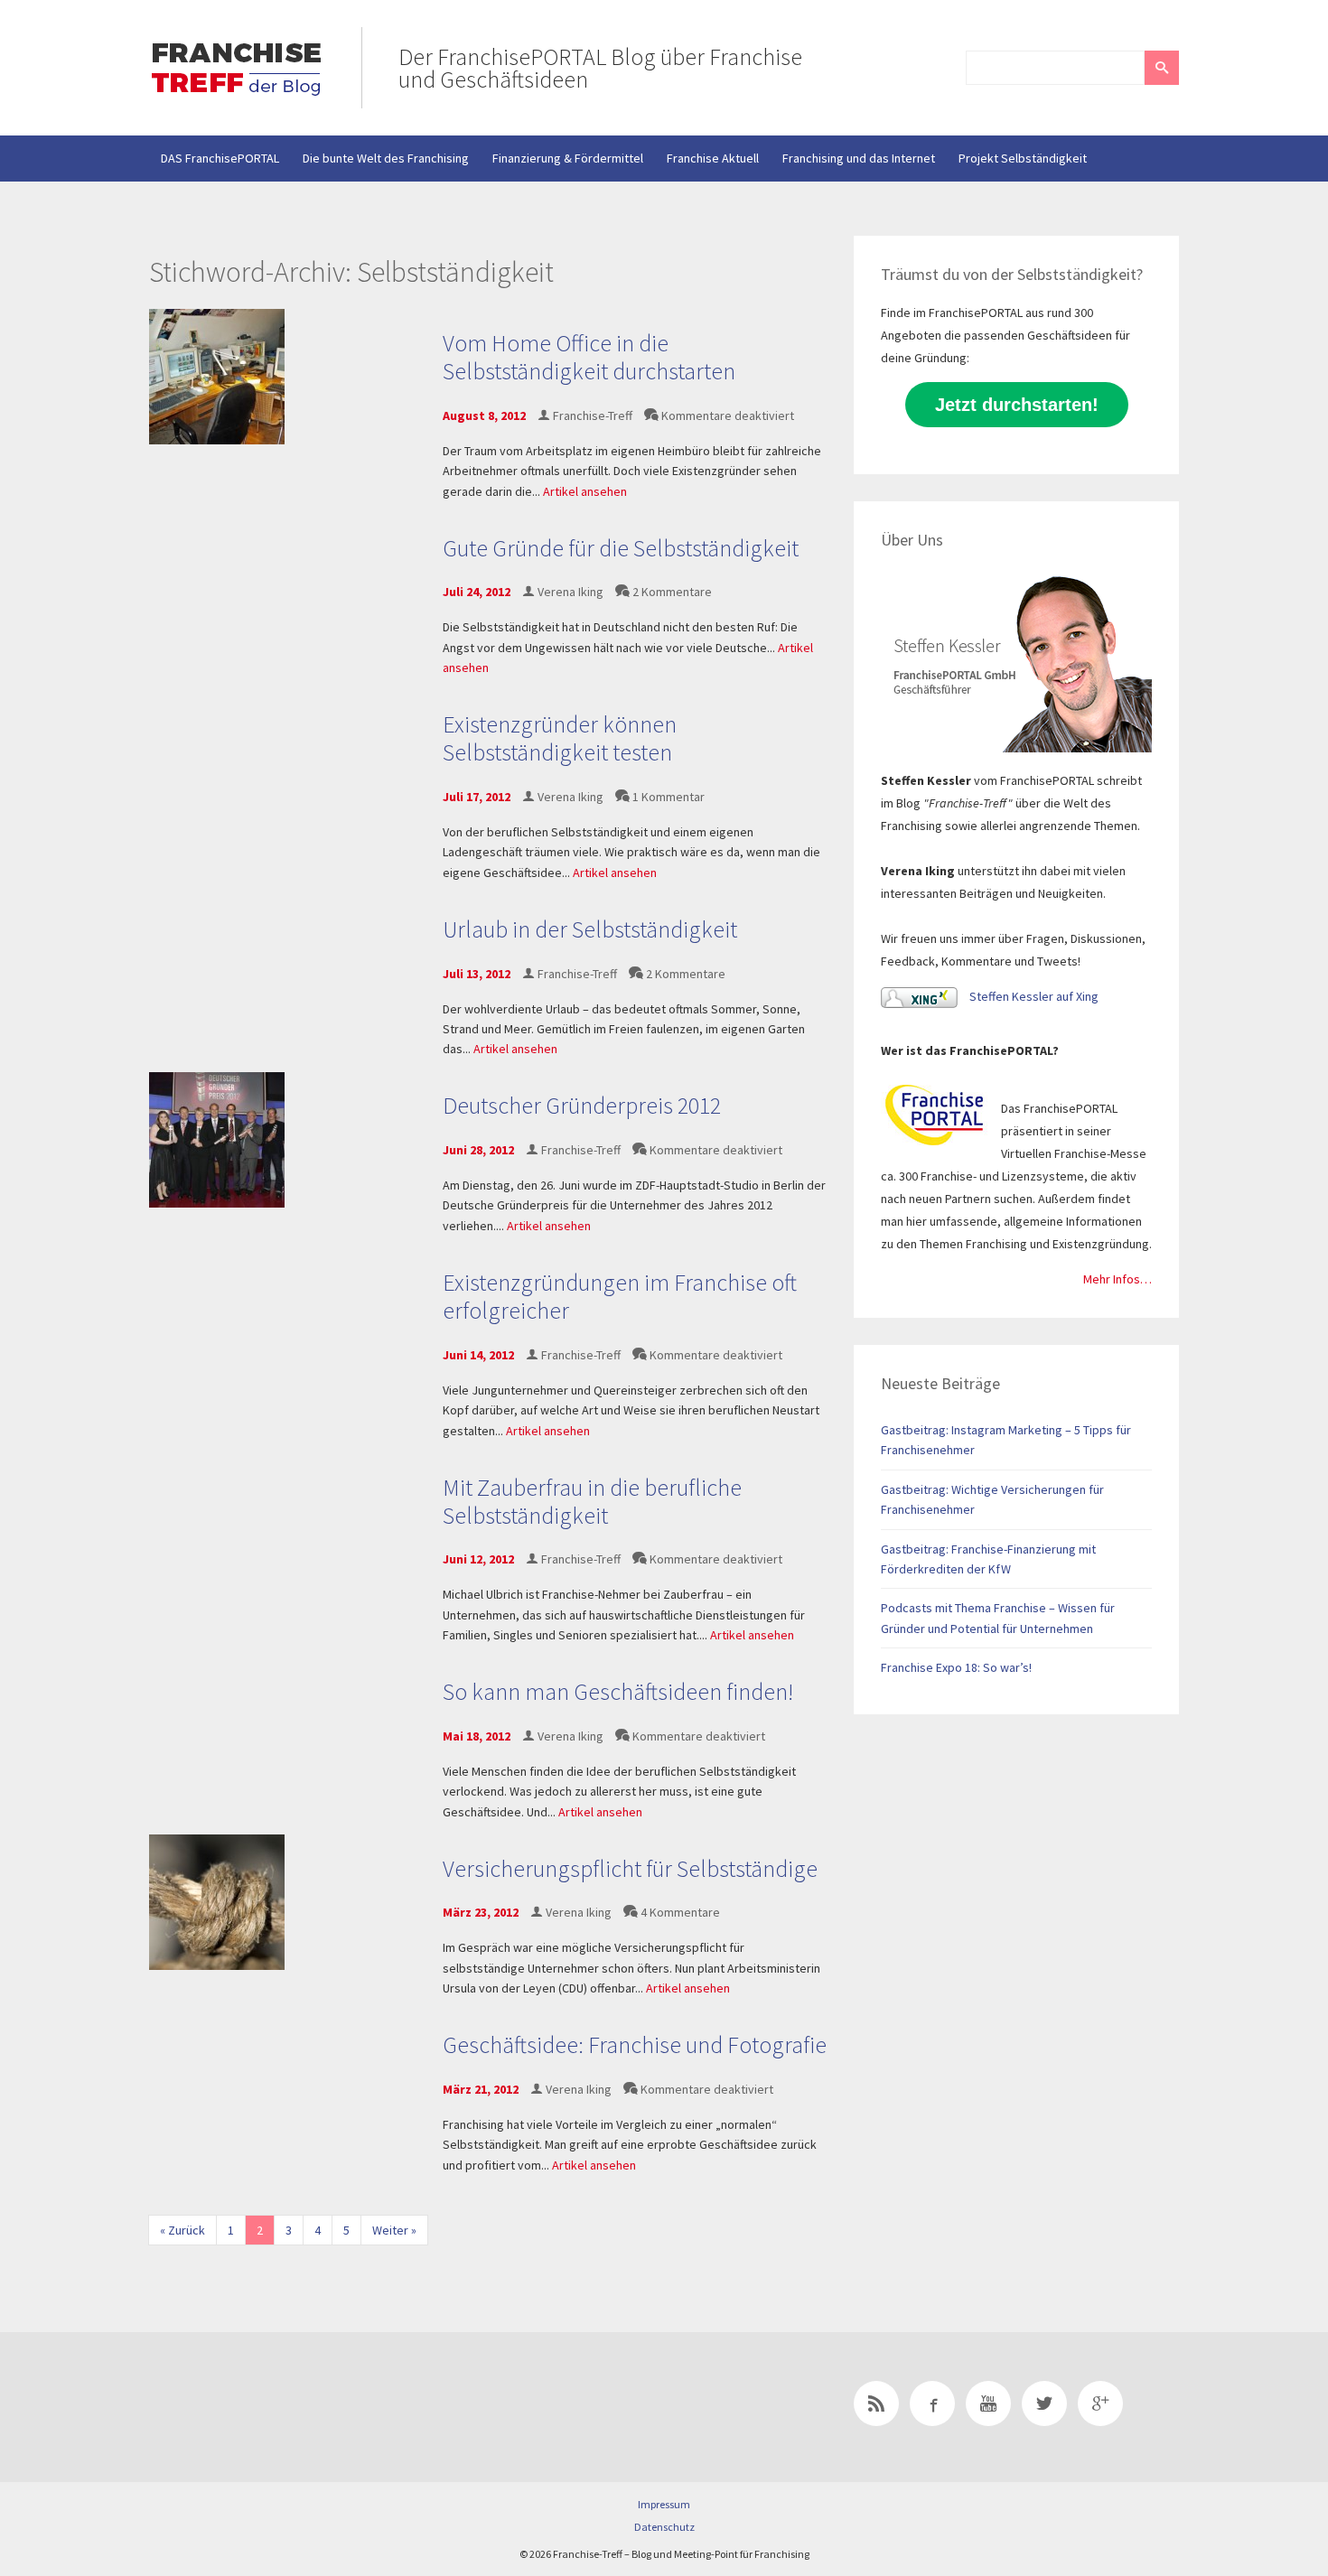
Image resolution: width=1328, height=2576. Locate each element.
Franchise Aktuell (713, 158)
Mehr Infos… (1118, 1279)
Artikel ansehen (585, 491)
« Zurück (182, 2230)
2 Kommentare (672, 592)
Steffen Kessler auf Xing (1033, 996)
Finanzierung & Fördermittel (568, 158)
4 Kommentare (680, 1912)
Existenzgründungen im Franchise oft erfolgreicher (620, 1296)
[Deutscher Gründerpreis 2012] (217, 1138)
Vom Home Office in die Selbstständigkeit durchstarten (589, 357)
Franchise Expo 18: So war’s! (956, 1667)
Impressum (664, 2504)
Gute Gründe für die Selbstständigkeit (621, 548)
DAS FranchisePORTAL (220, 158)
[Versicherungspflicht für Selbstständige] (217, 1901)
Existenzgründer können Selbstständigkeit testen (560, 738)
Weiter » (394, 2230)
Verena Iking (570, 592)
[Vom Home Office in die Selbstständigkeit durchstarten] (217, 376)
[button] (1162, 68)
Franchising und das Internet (859, 158)
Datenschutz (664, 2527)
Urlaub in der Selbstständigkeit (590, 929)
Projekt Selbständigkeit (1023, 158)
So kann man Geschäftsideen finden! (618, 1691)
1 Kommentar (669, 797)
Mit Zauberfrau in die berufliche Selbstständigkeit (592, 1501)
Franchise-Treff (593, 415)
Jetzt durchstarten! (1017, 405)
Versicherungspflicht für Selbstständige (630, 1868)
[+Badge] (276, 2407)
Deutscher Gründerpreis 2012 (582, 1105)
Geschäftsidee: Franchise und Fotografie (635, 2044)
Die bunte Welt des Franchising (386, 158)
